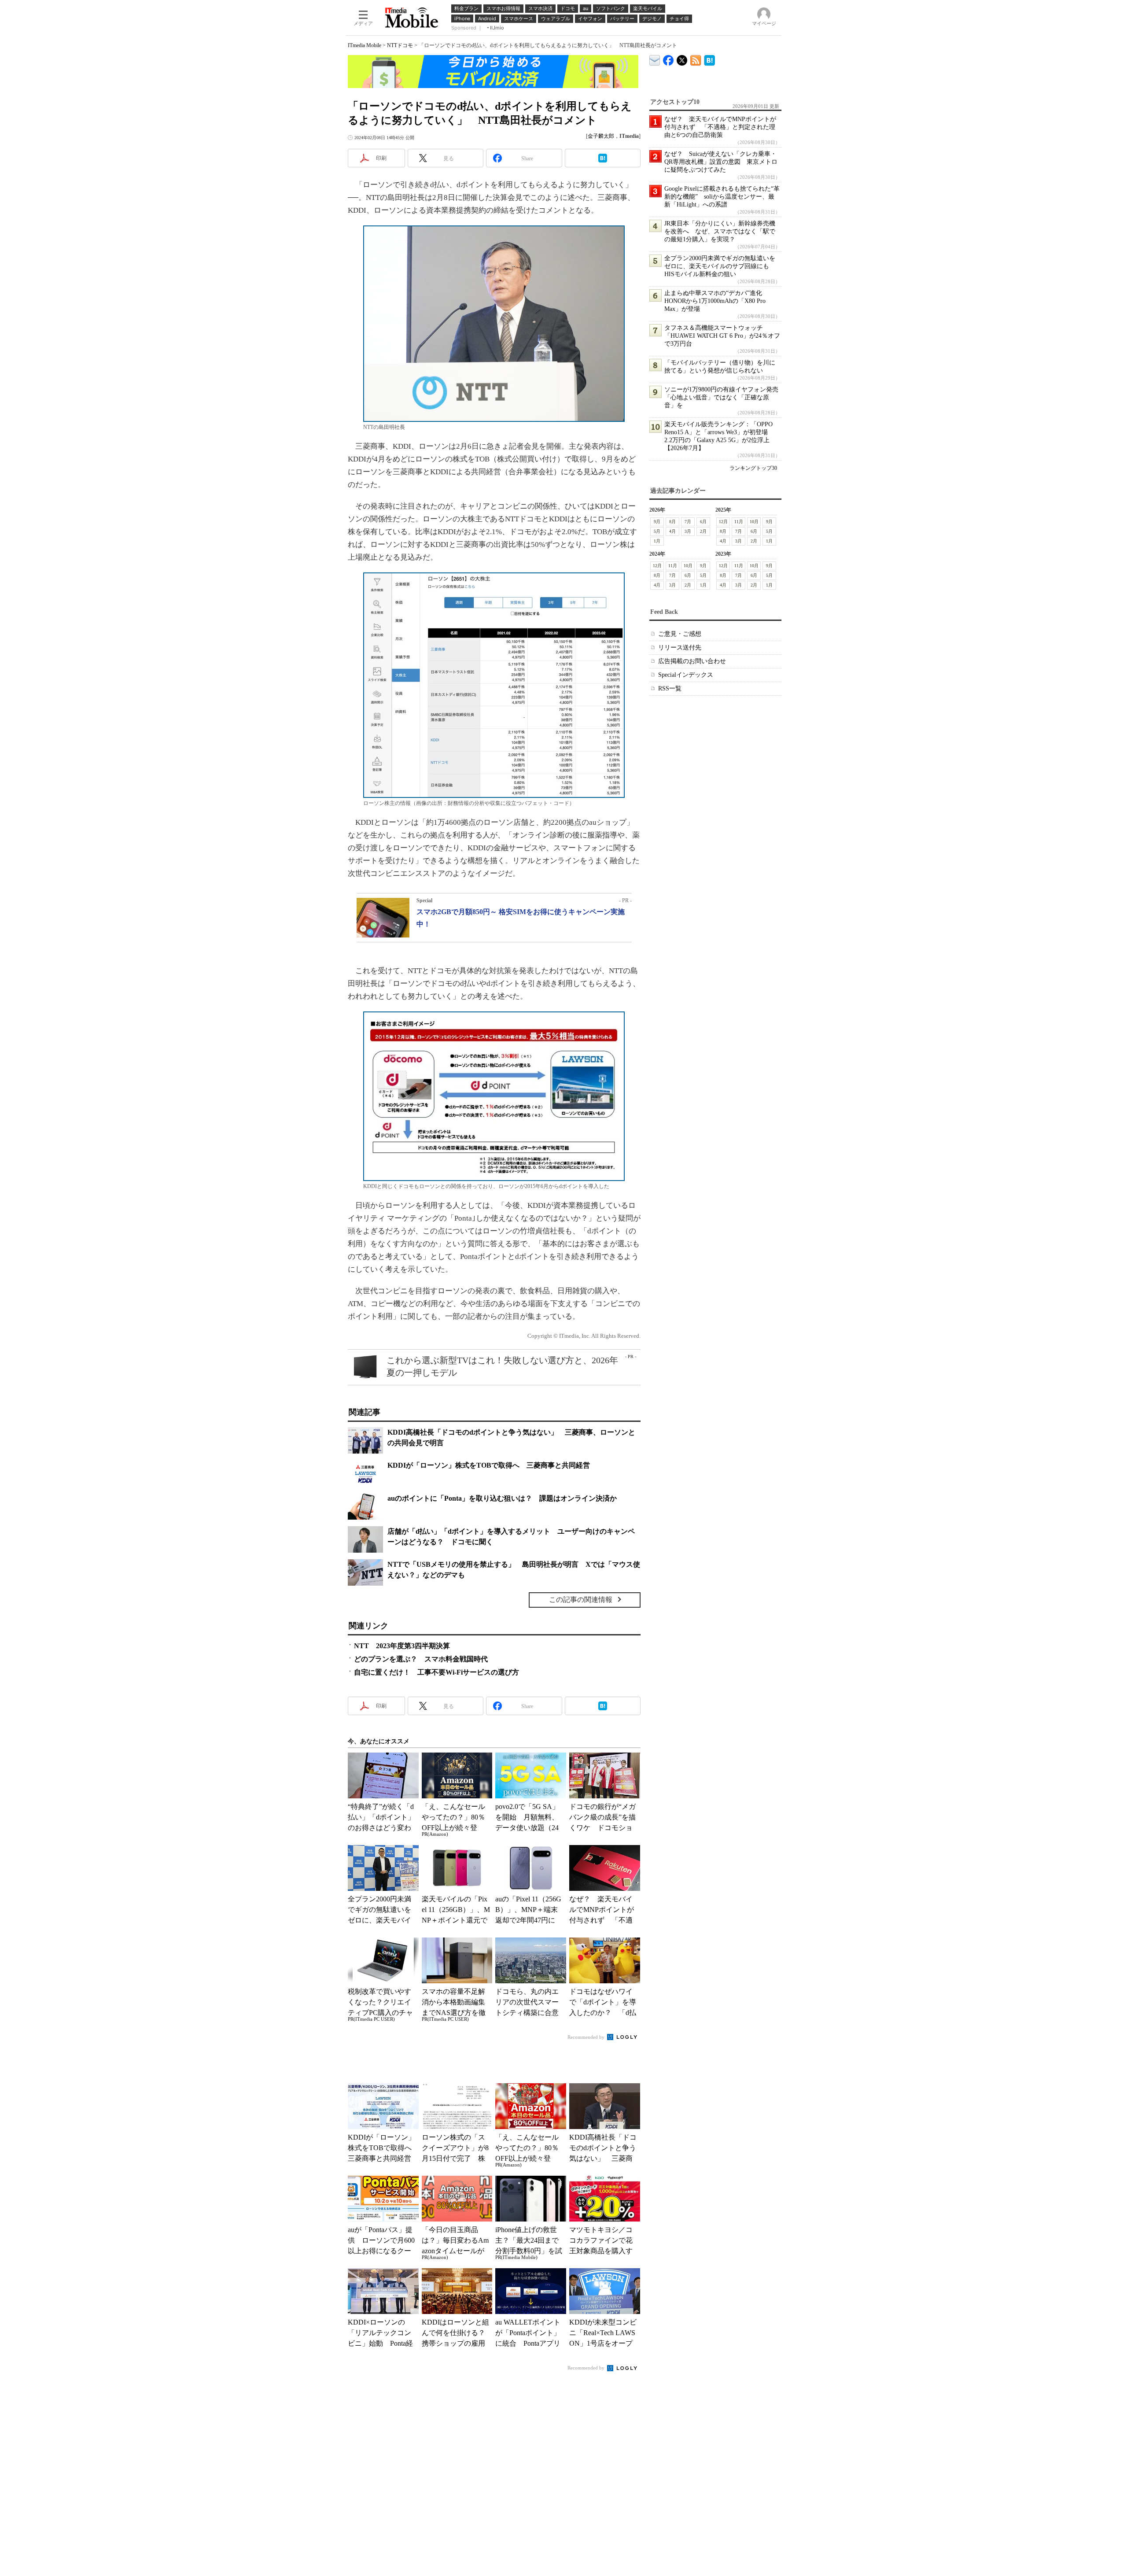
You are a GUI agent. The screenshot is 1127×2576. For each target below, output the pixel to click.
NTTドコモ (400, 45)
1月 (657, 541)
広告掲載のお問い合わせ (692, 661)
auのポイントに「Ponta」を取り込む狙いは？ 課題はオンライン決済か (502, 1498)
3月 (688, 531)
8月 (672, 522)
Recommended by (587, 2037)
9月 (657, 522)
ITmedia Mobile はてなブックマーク (709, 59)
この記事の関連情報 (581, 1600)
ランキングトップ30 (753, 468)
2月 (703, 531)
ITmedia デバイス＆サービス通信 (655, 59)
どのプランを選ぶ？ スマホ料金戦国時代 (421, 1659)
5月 (657, 531)
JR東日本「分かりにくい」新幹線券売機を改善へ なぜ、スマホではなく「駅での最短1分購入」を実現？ (720, 231)
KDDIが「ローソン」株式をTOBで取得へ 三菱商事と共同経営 (489, 1465)
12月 (723, 522)
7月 (688, 522)
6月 (703, 522)
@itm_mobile (682, 58)
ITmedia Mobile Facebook (668, 58)
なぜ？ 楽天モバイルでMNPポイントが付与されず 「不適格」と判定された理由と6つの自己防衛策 (720, 127)
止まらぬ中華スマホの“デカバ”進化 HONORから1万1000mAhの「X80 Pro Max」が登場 (716, 301)
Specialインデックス (686, 675)
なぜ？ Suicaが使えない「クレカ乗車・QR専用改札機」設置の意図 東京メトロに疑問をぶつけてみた (721, 162)
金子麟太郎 (601, 136)
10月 (754, 522)
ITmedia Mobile (365, 45)
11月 (739, 522)
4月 (672, 531)
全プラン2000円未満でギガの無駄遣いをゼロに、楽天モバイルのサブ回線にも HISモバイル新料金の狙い (720, 266)
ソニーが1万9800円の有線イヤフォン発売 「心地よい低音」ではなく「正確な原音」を (724, 397)
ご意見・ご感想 (680, 634)
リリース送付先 (680, 648)
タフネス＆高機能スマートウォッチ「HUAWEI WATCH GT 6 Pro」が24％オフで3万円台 (722, 336)
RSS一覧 (670, 688)
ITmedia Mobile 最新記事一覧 (696, 59)
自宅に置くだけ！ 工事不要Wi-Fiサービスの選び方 (436, 1672)
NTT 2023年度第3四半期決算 (402, 1646)
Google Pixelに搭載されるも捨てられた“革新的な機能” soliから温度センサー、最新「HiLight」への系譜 (722, 197)
